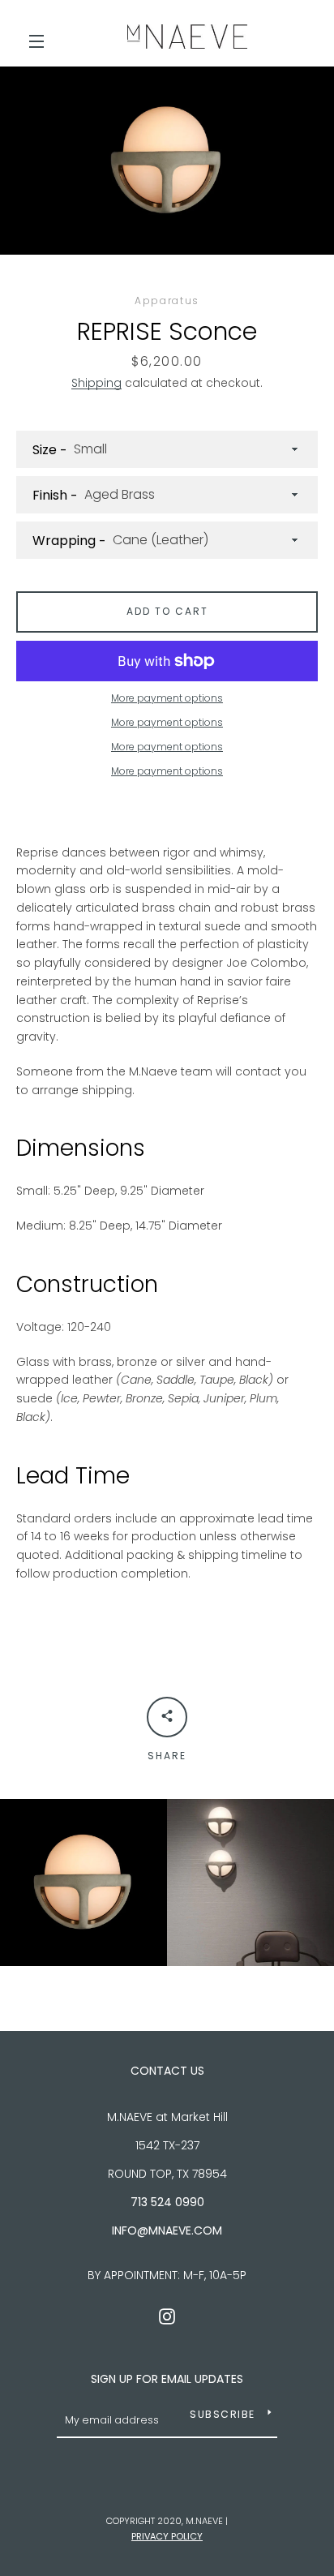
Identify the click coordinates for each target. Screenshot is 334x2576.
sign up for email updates (167, 2379)
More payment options (167, 698)
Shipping (96, 383)
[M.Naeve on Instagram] (167, 2315)
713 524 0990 (167, 2202)
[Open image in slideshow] (167, 161)
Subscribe (223, 2414)
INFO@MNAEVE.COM (167, 2230)
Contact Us (167, 2071)
